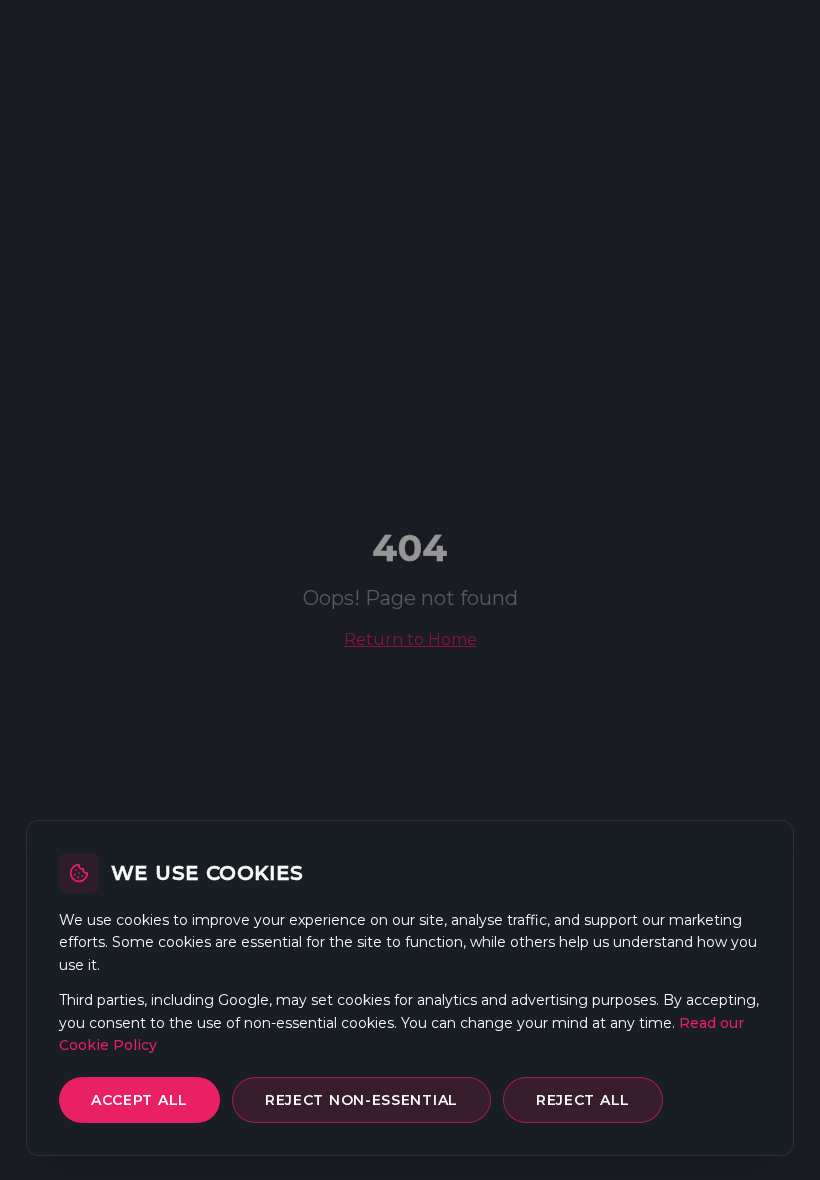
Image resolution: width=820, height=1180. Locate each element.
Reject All (583, 1100)
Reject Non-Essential (361, 1100)
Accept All (139, 1100)
